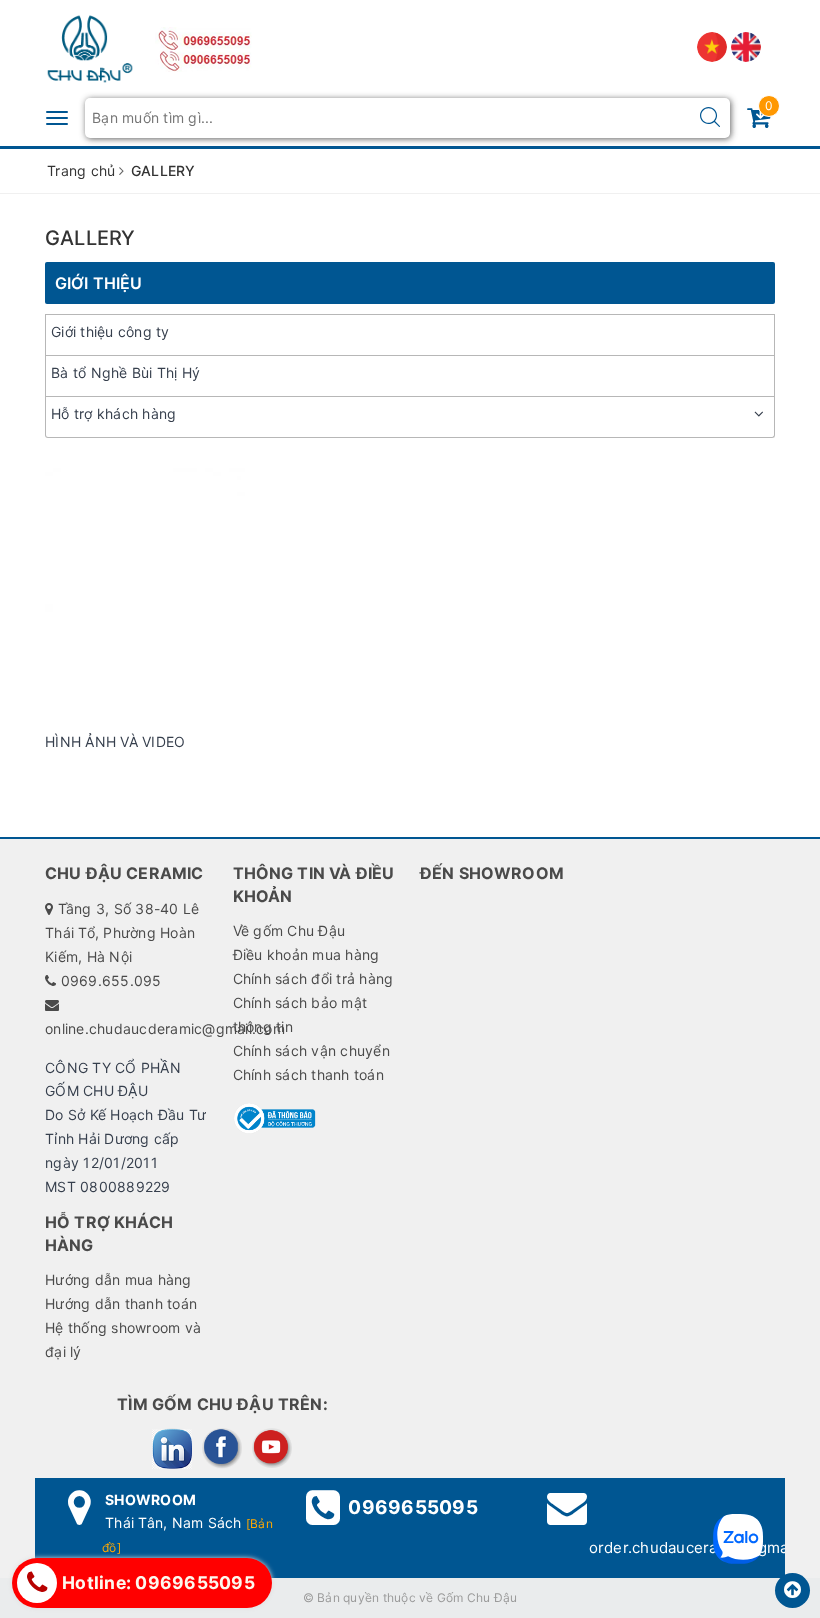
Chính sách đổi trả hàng (313, 978)
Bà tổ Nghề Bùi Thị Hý (125, 372)
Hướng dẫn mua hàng (118, 1279)
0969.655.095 (111, 980)
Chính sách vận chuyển (311, 1050)
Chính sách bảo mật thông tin (300, 1014)
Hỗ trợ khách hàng (113, 413)
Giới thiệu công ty (110, 331)
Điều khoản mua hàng (306, 954)
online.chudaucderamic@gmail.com (165, 1028)
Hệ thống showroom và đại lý (123, 1339)
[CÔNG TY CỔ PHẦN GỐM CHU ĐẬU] (90, 44)
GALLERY (90, 238)
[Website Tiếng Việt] (714, 45)
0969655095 (413, 1507)
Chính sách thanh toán (308, 1074)
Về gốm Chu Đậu (289, 930)
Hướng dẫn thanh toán (121, 1303)
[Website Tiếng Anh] (746, 45)
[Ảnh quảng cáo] (410, 589)
